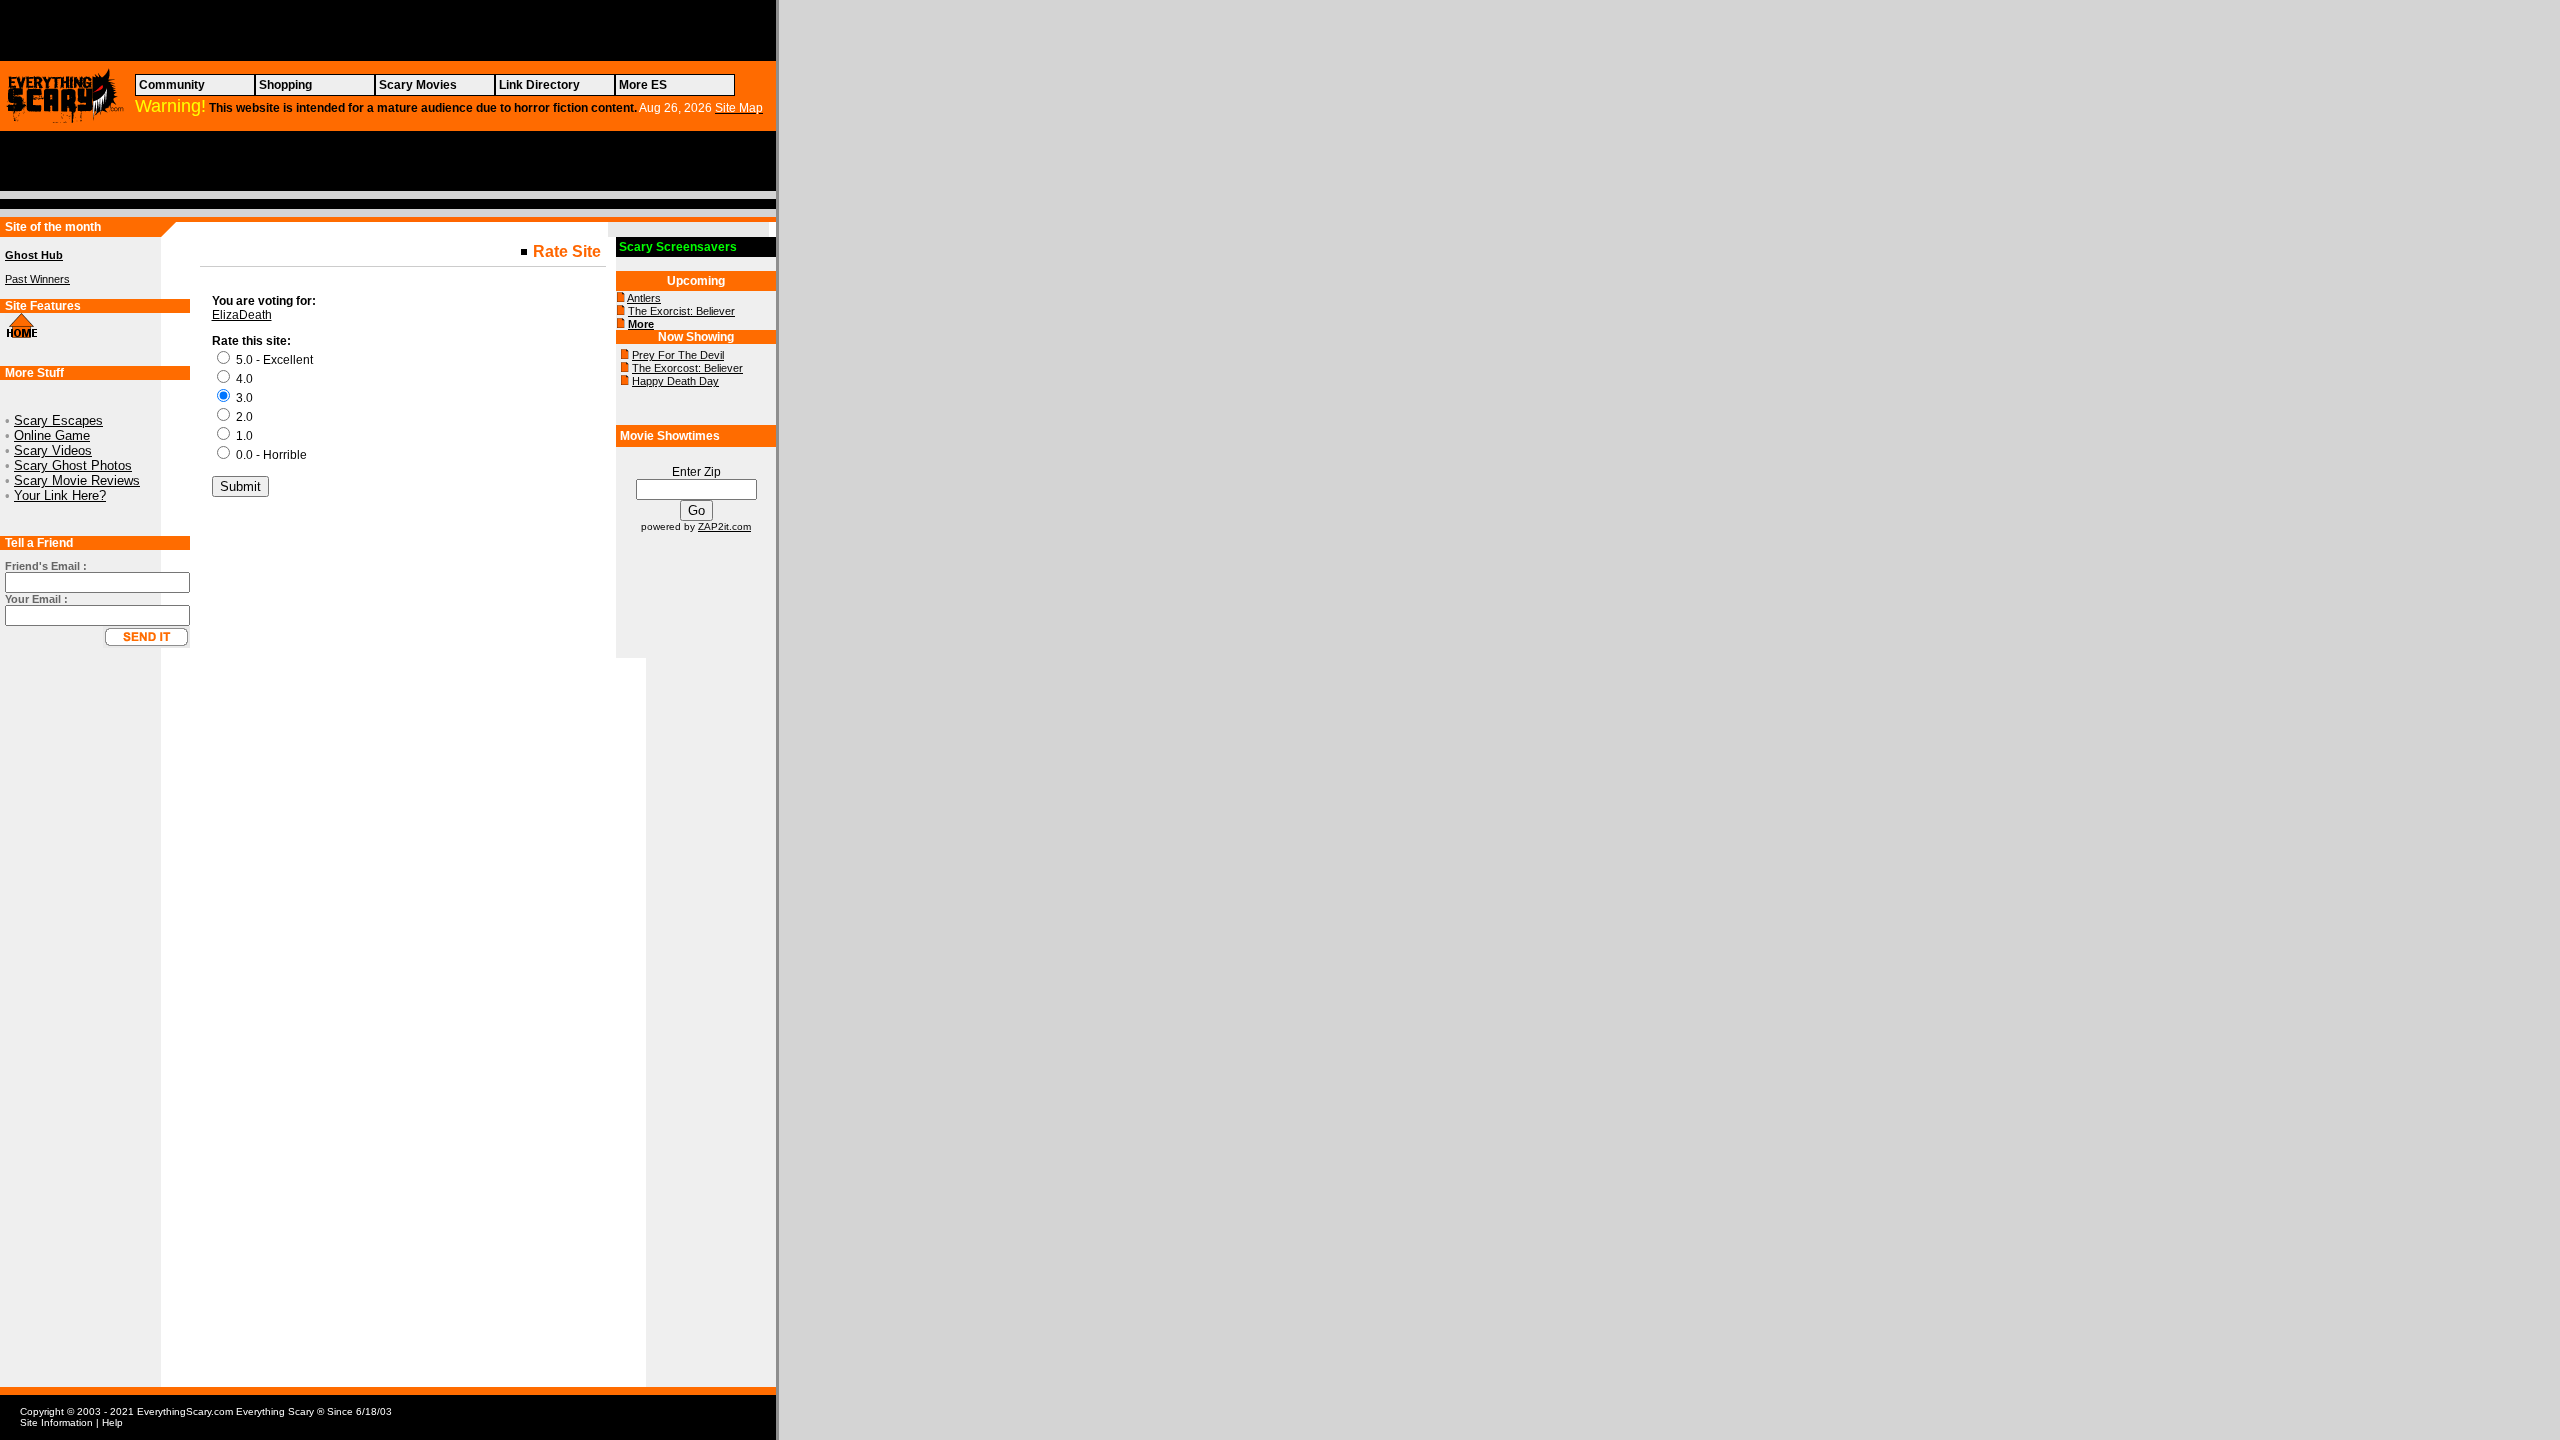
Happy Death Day (675, 381)
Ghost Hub (34, 255)
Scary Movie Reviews (77, 480)
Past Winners (37, 279)
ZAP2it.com (724, 526)
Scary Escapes (58, 420)
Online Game (52, 435)
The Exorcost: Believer (687, 368)
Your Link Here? (60, 495)
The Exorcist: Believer (681, 311)
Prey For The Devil (678, 355)
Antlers (644, 298)
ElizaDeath (242, 315)
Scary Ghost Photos (73, 465)
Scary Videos (53, 450)
